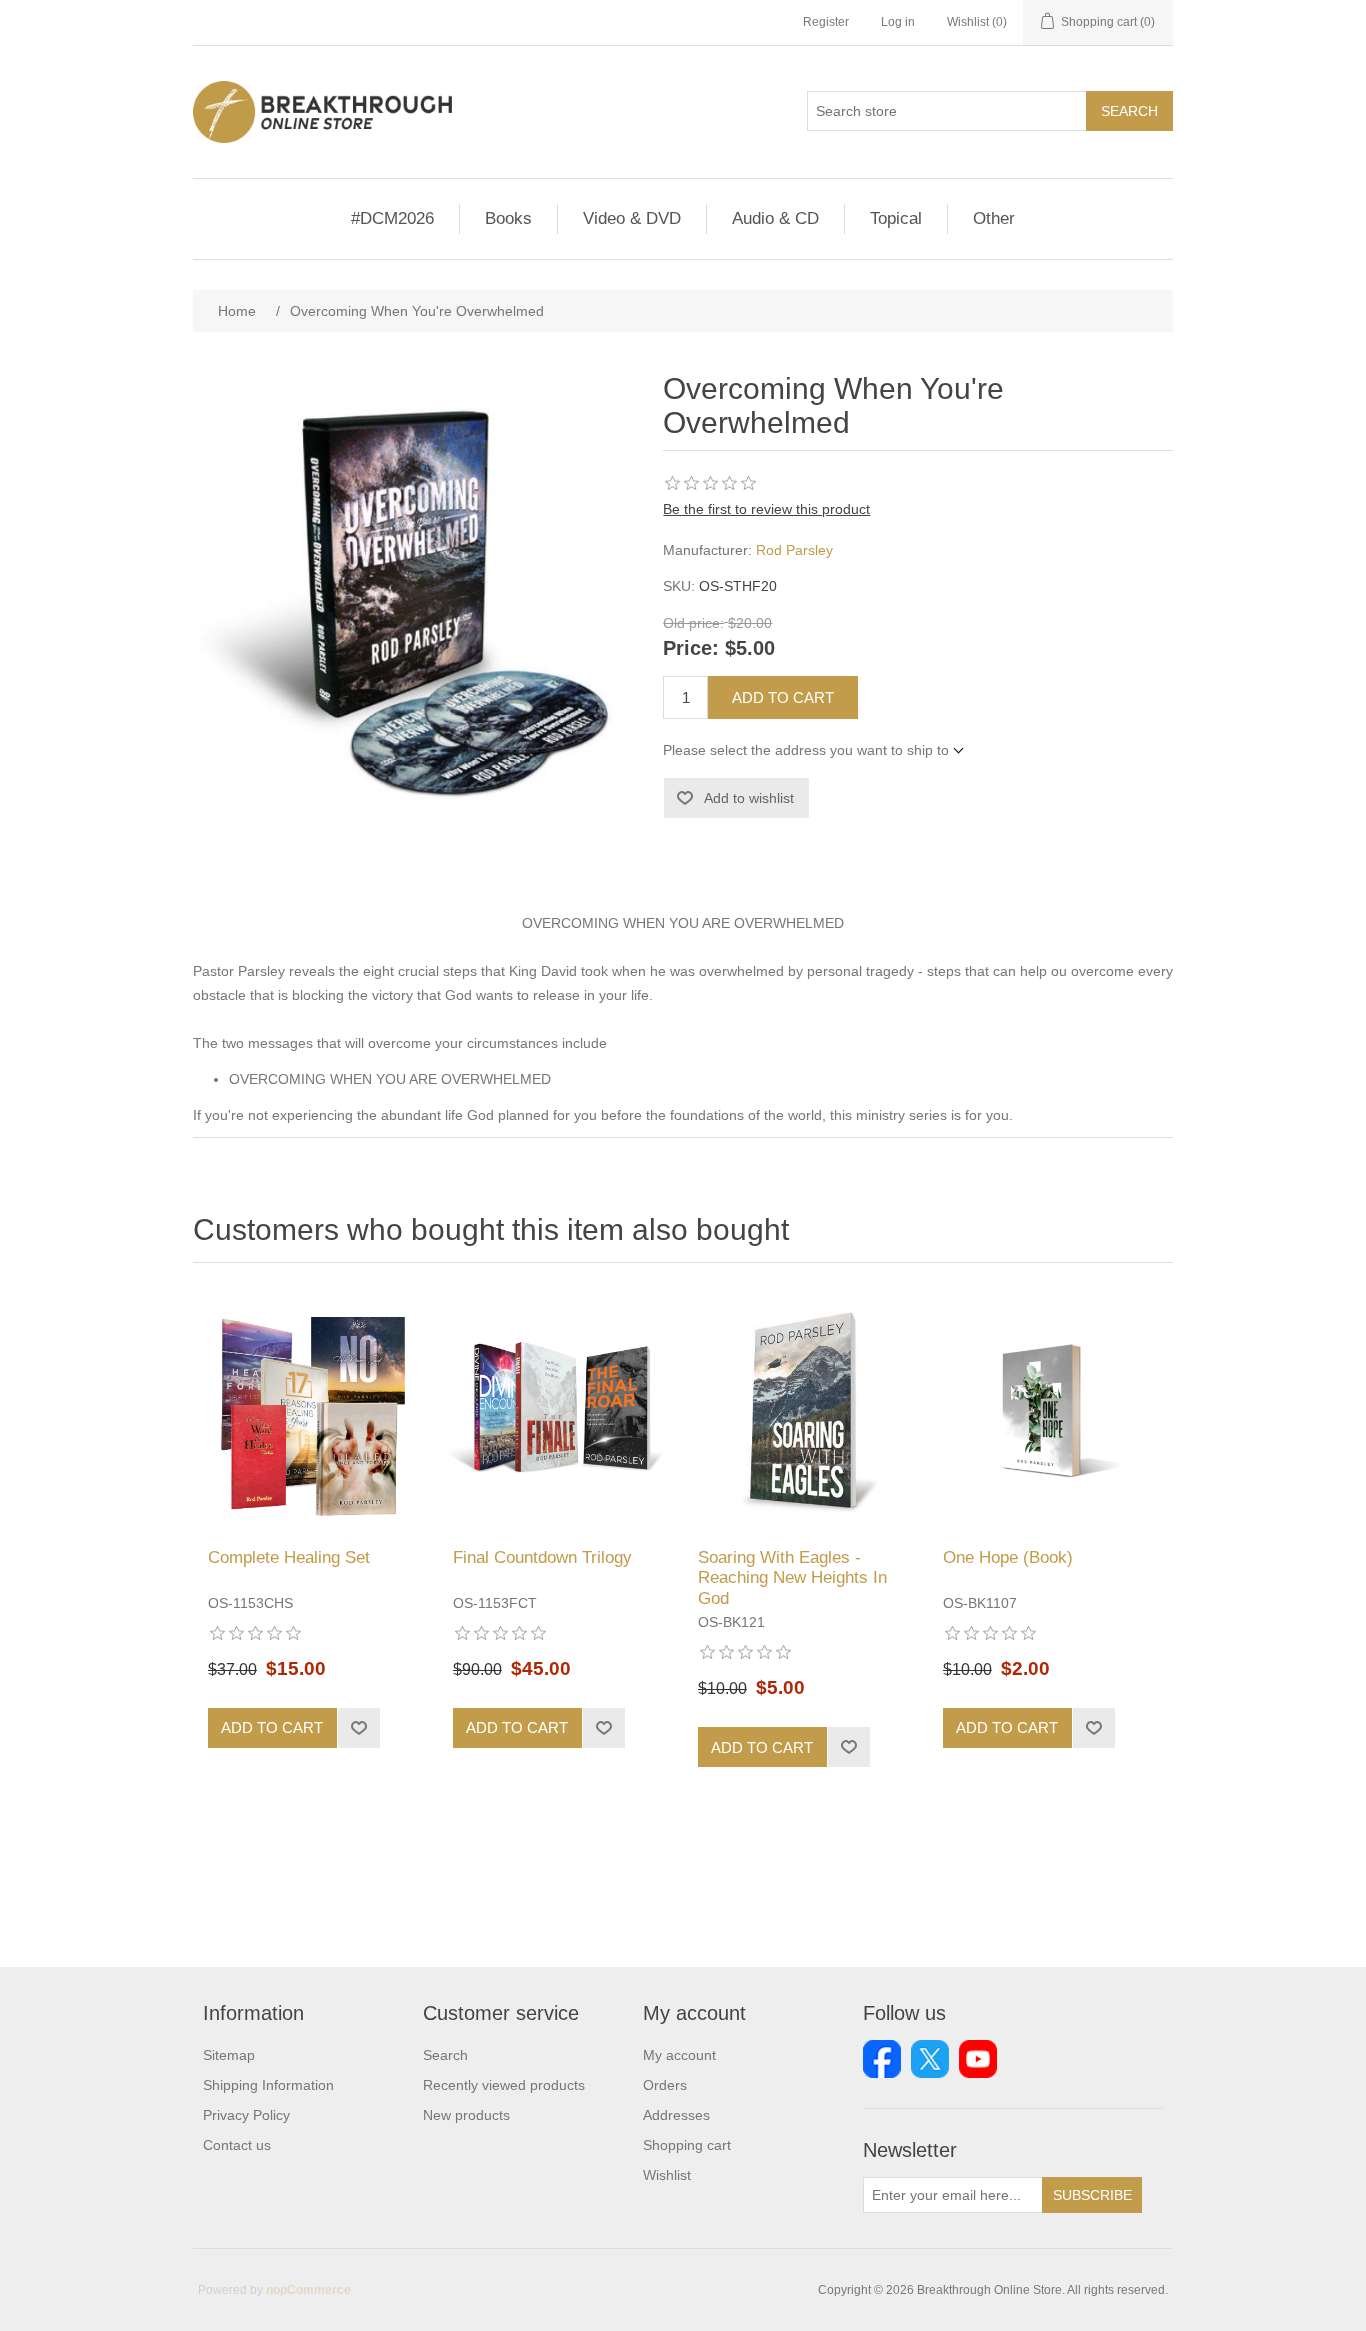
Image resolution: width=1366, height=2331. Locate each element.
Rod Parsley (794, 550)
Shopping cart (687, 2145)
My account (679, 2055)
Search (1129, 111)
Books (508, 218)
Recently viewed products (504, 2085)
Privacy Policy (246, 2115)
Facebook (882, 2059)
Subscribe (1092, 2195)
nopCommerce (308, 2290)
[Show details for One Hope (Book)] (1050, 1410)
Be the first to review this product (766, 509)
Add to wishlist (749, 798)
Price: (691, 649)
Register (826, 22)
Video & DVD (632, 218)
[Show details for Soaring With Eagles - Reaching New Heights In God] (805, 1410)
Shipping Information (268, 2085)
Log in (898, 22)
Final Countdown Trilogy (542, 1557)
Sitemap (229, 2055)
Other (994, 218)
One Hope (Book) (1008, 1557)
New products (466, 2115)
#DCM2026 (392, 218)
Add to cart (783, 697)
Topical (896, 218)
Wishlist (667, 2175)
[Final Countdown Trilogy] (560, 1410)
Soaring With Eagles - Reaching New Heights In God (792, 1578)
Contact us (237, 2145)
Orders (665, 2085)
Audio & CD (775, 218)
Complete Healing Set (289, 1557)
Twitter (930, 2059)
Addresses (676, 2115)
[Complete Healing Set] (315, 1410)
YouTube (978, 2059)
